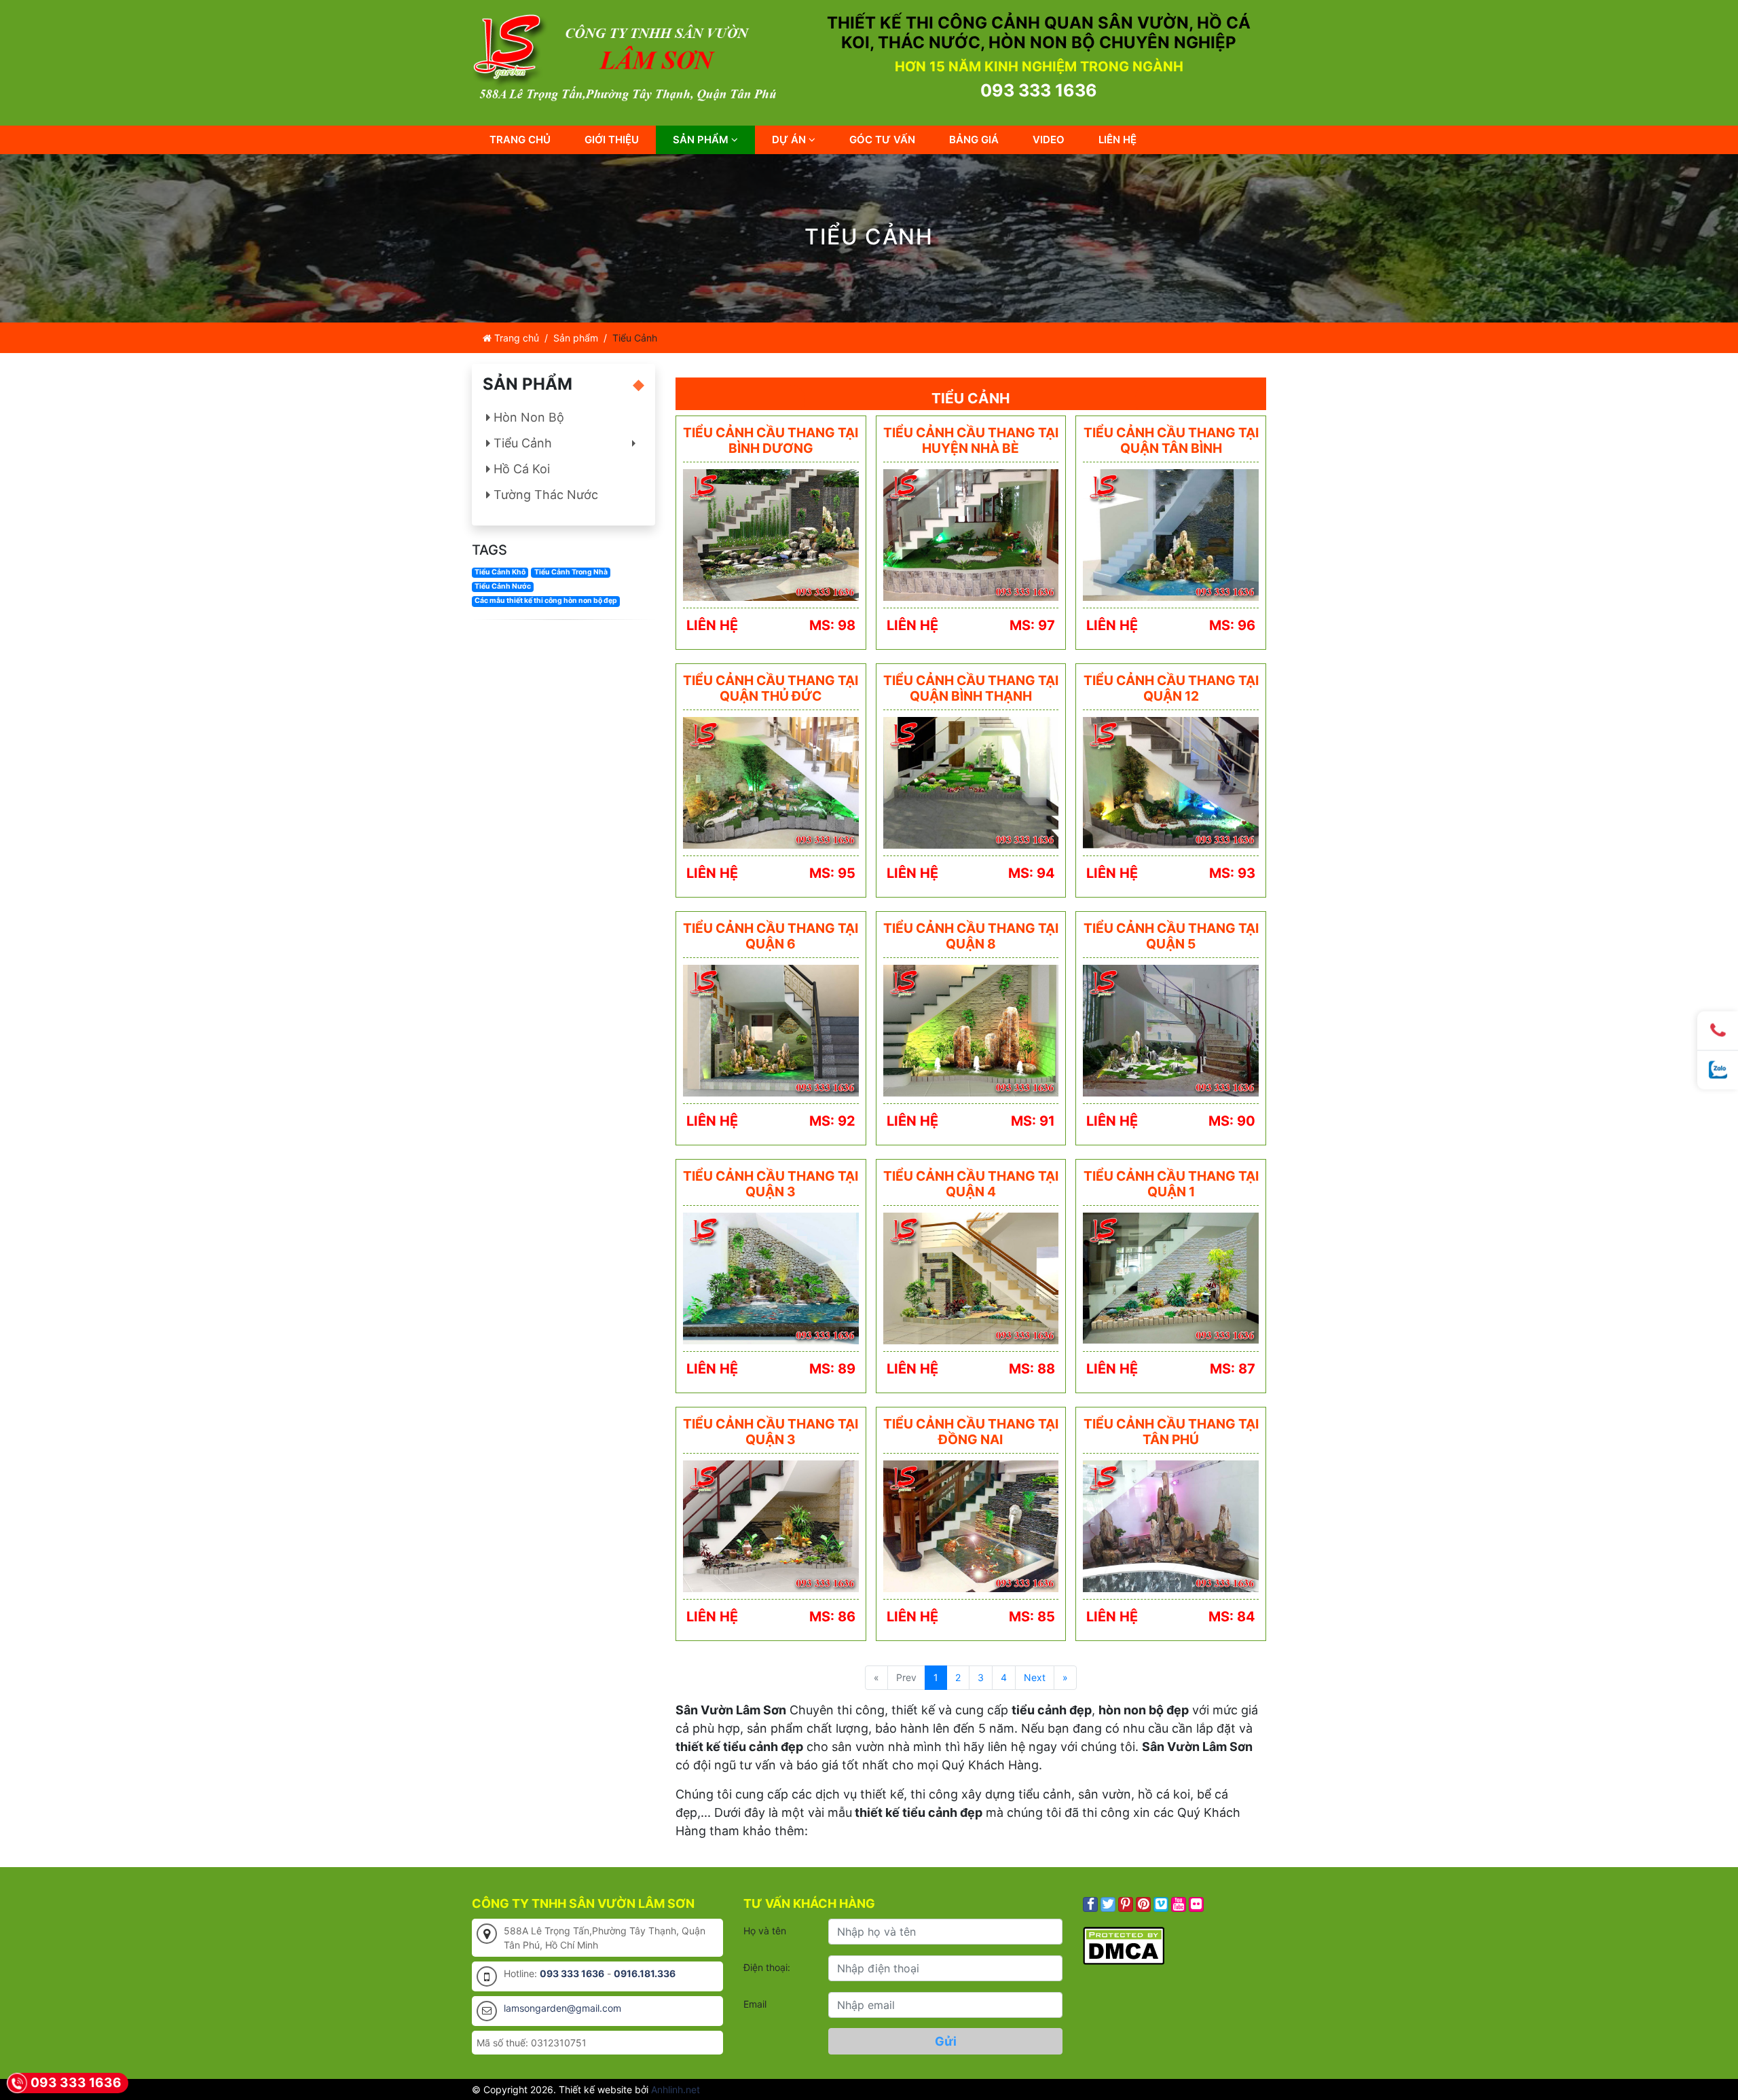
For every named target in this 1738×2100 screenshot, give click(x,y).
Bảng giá (974, 140)
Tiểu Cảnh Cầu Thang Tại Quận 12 (1171, 688)
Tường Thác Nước (544, 495)
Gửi (946, 2041)
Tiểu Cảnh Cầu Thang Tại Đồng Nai (971, 1431)
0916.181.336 (645, 1973)
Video (1049, 140)
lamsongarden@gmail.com (562, 2008)
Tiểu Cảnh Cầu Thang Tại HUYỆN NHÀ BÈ (971, 440)
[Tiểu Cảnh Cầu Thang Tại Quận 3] (771, 1277)
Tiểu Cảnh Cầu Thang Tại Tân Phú (1171, 1431)
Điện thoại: (767, 1967)
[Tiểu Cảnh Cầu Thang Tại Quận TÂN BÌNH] (1171, 534)
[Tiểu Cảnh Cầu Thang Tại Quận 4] (971, 1277)
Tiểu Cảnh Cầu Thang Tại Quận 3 (771, 1183)
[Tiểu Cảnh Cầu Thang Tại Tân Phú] (1171, 1525)
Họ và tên (765, 1931)
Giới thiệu (612, 140)
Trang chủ (520, 140)
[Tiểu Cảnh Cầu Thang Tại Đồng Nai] (971, 1525)
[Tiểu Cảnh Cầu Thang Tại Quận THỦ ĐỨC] (771, 782)
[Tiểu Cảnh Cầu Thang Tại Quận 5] (1171, 1030)
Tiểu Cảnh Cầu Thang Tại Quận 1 (1171, 1183)
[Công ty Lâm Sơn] (631, 57)
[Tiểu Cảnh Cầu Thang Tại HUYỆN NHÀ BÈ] (971, 534)
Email (755, 2004)
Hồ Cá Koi (520, 469)
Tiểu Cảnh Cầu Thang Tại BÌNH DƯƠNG (771, 440)
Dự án (790, 140)
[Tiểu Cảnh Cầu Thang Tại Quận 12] (1171, 782)
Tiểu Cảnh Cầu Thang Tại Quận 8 (971, 936)
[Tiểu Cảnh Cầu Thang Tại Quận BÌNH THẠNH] (971, 782)
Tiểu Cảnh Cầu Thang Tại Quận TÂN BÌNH (1171, 440)
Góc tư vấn (882, 140)
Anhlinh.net (676, 2089)
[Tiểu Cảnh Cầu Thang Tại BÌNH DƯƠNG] (771, 534)
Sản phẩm (702, 140)
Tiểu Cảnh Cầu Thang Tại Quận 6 (771, 936)
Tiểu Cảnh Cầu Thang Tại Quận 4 (971, 1183)
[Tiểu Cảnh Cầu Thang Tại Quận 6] (771, 1030)
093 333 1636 (1039, 90)
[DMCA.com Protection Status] (1124, 1944)
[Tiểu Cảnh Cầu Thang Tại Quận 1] (1171, 1277)
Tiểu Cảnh (566, 446)
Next (1035, 1677)
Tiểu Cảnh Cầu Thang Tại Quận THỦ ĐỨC (771, 688)
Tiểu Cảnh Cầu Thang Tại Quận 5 (1171, 936)
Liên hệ (1117, 140)
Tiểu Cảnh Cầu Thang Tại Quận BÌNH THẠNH (971, 688)
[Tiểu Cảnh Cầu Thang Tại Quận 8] (971, 1030)
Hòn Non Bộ (527, 417)
